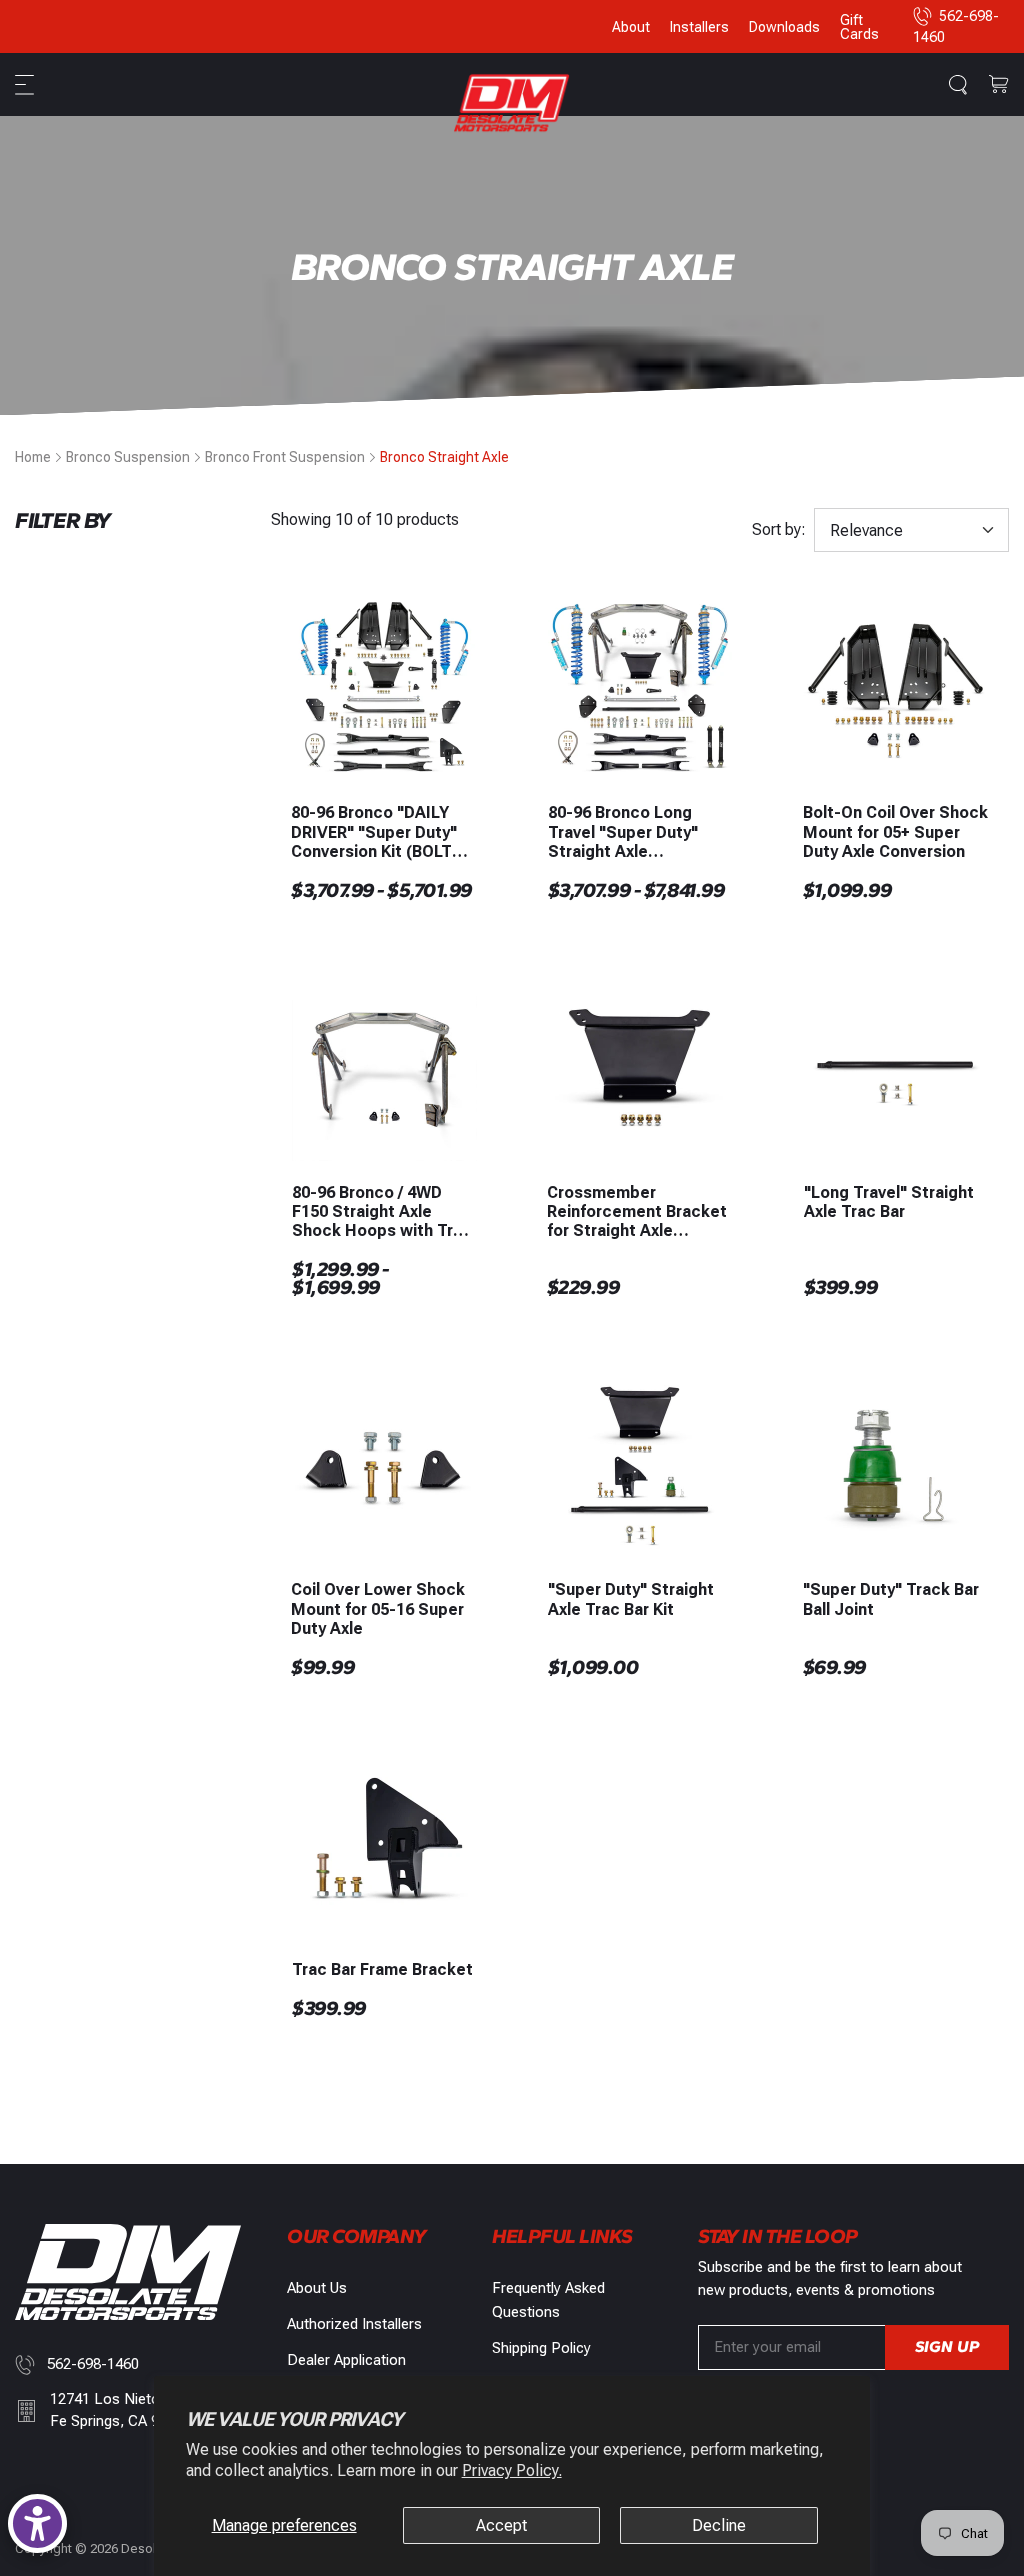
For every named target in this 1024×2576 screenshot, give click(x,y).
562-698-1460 (93, 2364)
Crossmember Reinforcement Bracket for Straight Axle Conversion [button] (637, 1212)
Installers (699, 27)
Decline (719, 2525)
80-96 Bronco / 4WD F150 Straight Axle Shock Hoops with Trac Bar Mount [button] (382, 1212)
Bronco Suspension (128, 457)
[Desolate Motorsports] (512, 102)
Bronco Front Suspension (285, 457)
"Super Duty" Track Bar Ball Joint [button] (891, 1599)
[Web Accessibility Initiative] (37, 2523)
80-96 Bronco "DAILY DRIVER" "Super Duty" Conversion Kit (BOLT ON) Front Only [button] (374, 832)
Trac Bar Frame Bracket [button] (382, 1969)
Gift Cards (859, 27)
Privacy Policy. (512, 2470)
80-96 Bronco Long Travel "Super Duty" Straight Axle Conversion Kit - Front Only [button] (631, 832)
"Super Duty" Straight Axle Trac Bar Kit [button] (631, 1599)
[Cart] (999, 85)
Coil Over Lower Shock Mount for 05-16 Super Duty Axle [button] (378, 1608)
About (631, 27)
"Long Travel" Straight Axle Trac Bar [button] (889, 1202)
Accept (501, 2525)
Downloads (784, 27)
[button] (27, 85)
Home (33, 457)
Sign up (947, 2346)
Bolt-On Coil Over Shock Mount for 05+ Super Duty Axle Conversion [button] (895, 831)
